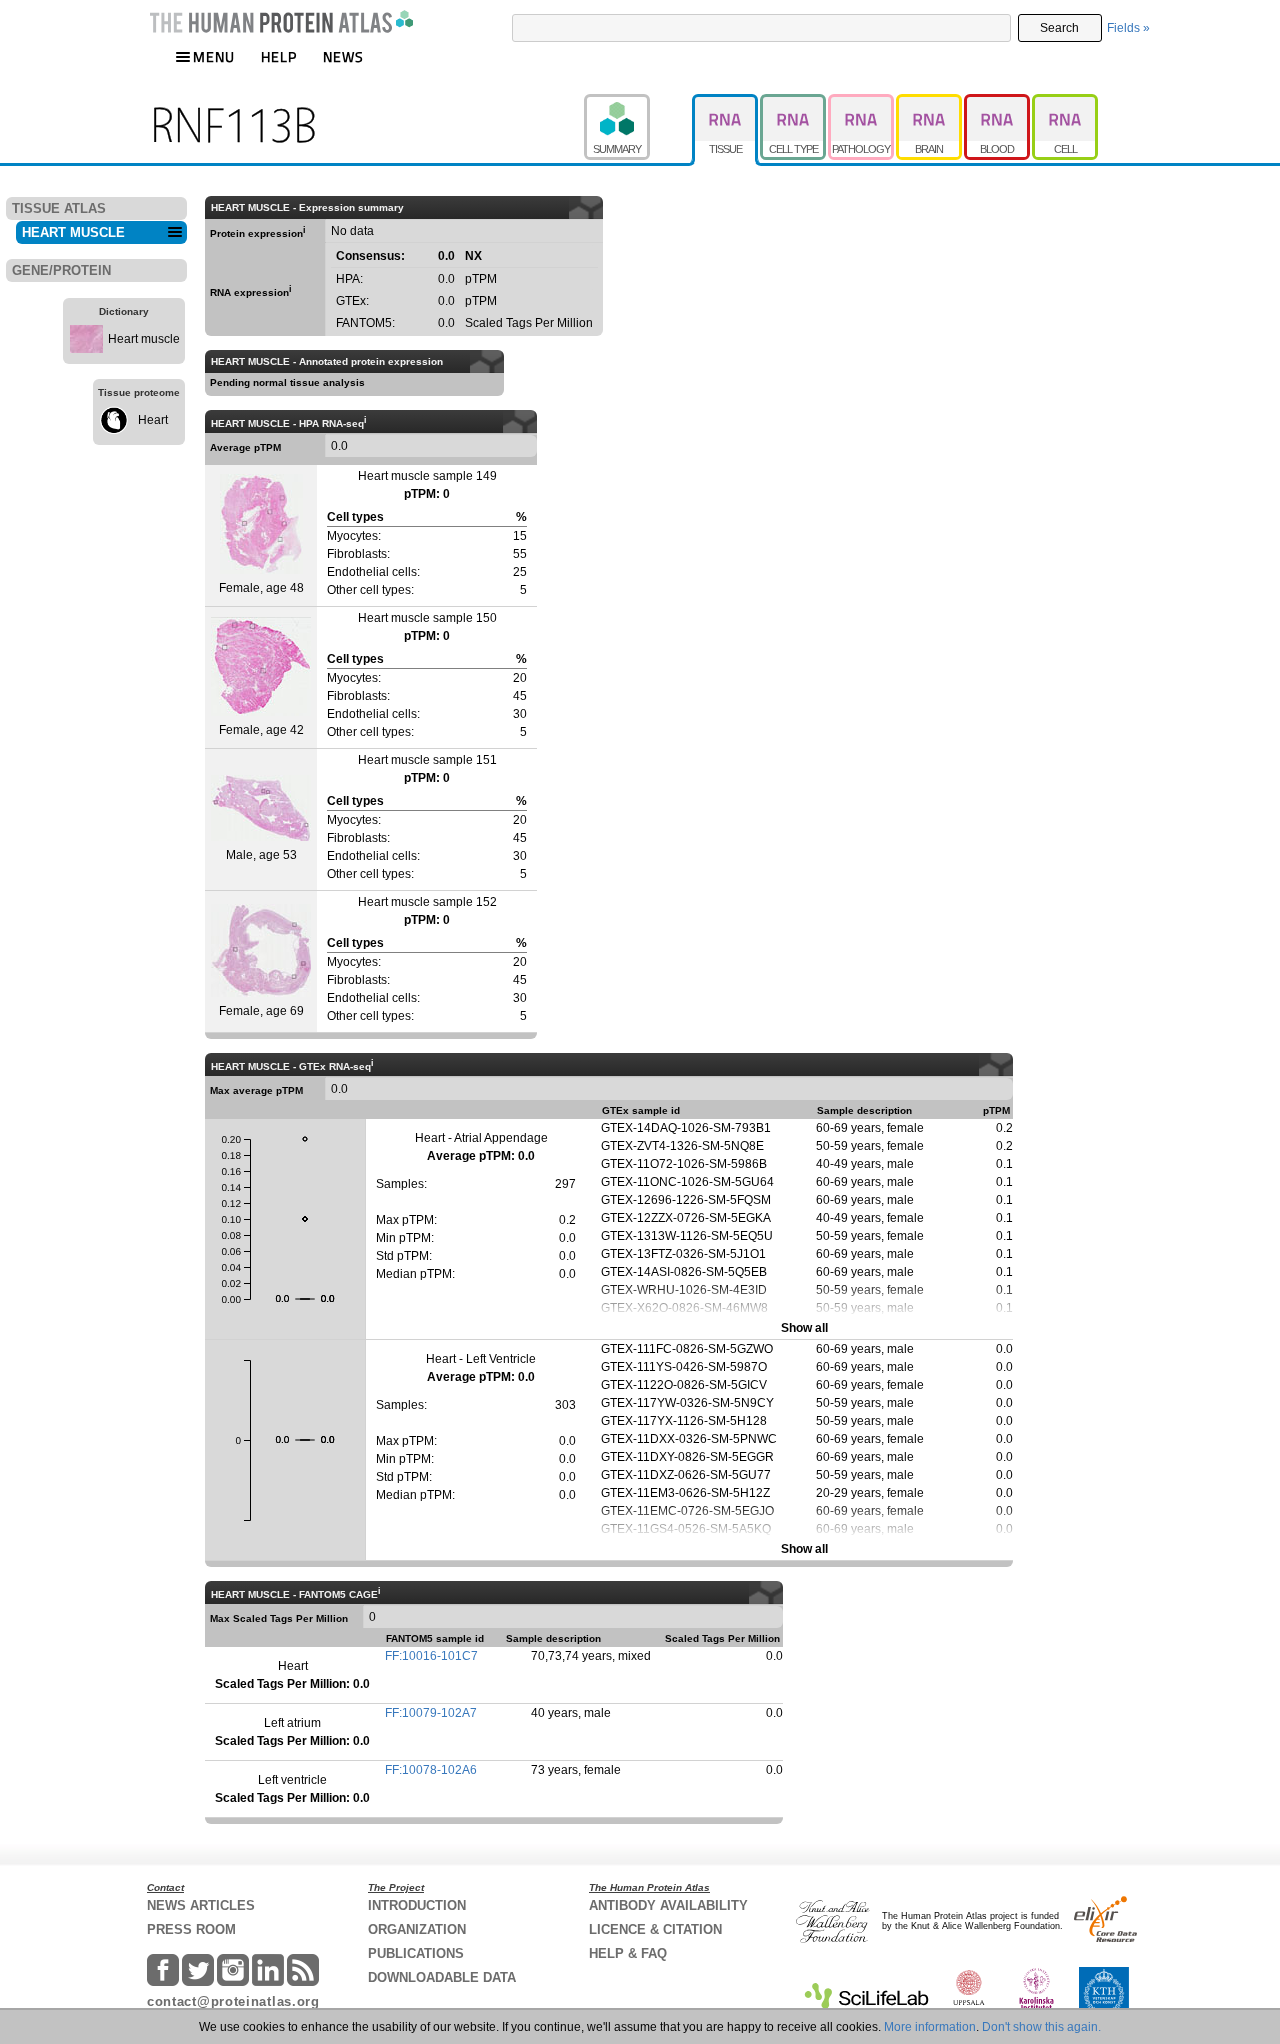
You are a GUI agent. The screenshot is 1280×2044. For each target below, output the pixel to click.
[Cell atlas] (1065, 103)
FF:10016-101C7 (431, 1656)
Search (1059, 28)
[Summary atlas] (638, 103)
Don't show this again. (1041, 2027)
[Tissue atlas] (726, 103)
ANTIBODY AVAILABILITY (668, 1905)
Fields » (1128, 28)
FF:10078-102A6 (431, 1770)
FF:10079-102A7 (431, 1713)
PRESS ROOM (191, 1929)
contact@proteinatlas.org (233, 2001)
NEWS (343, 56)
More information (930, 2027)
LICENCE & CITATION (655, 1929)
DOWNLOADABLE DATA (442, 1977)
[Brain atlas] (930, 103)
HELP (279, 56)
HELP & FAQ (628, 1953)
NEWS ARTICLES (201, 1905)
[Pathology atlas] (862, 103)
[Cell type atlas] (794, 103)
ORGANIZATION (417, 1929)
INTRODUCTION (417, 1905)
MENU (214, 56)
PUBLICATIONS (416, 1953)
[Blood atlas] (998, 103)
